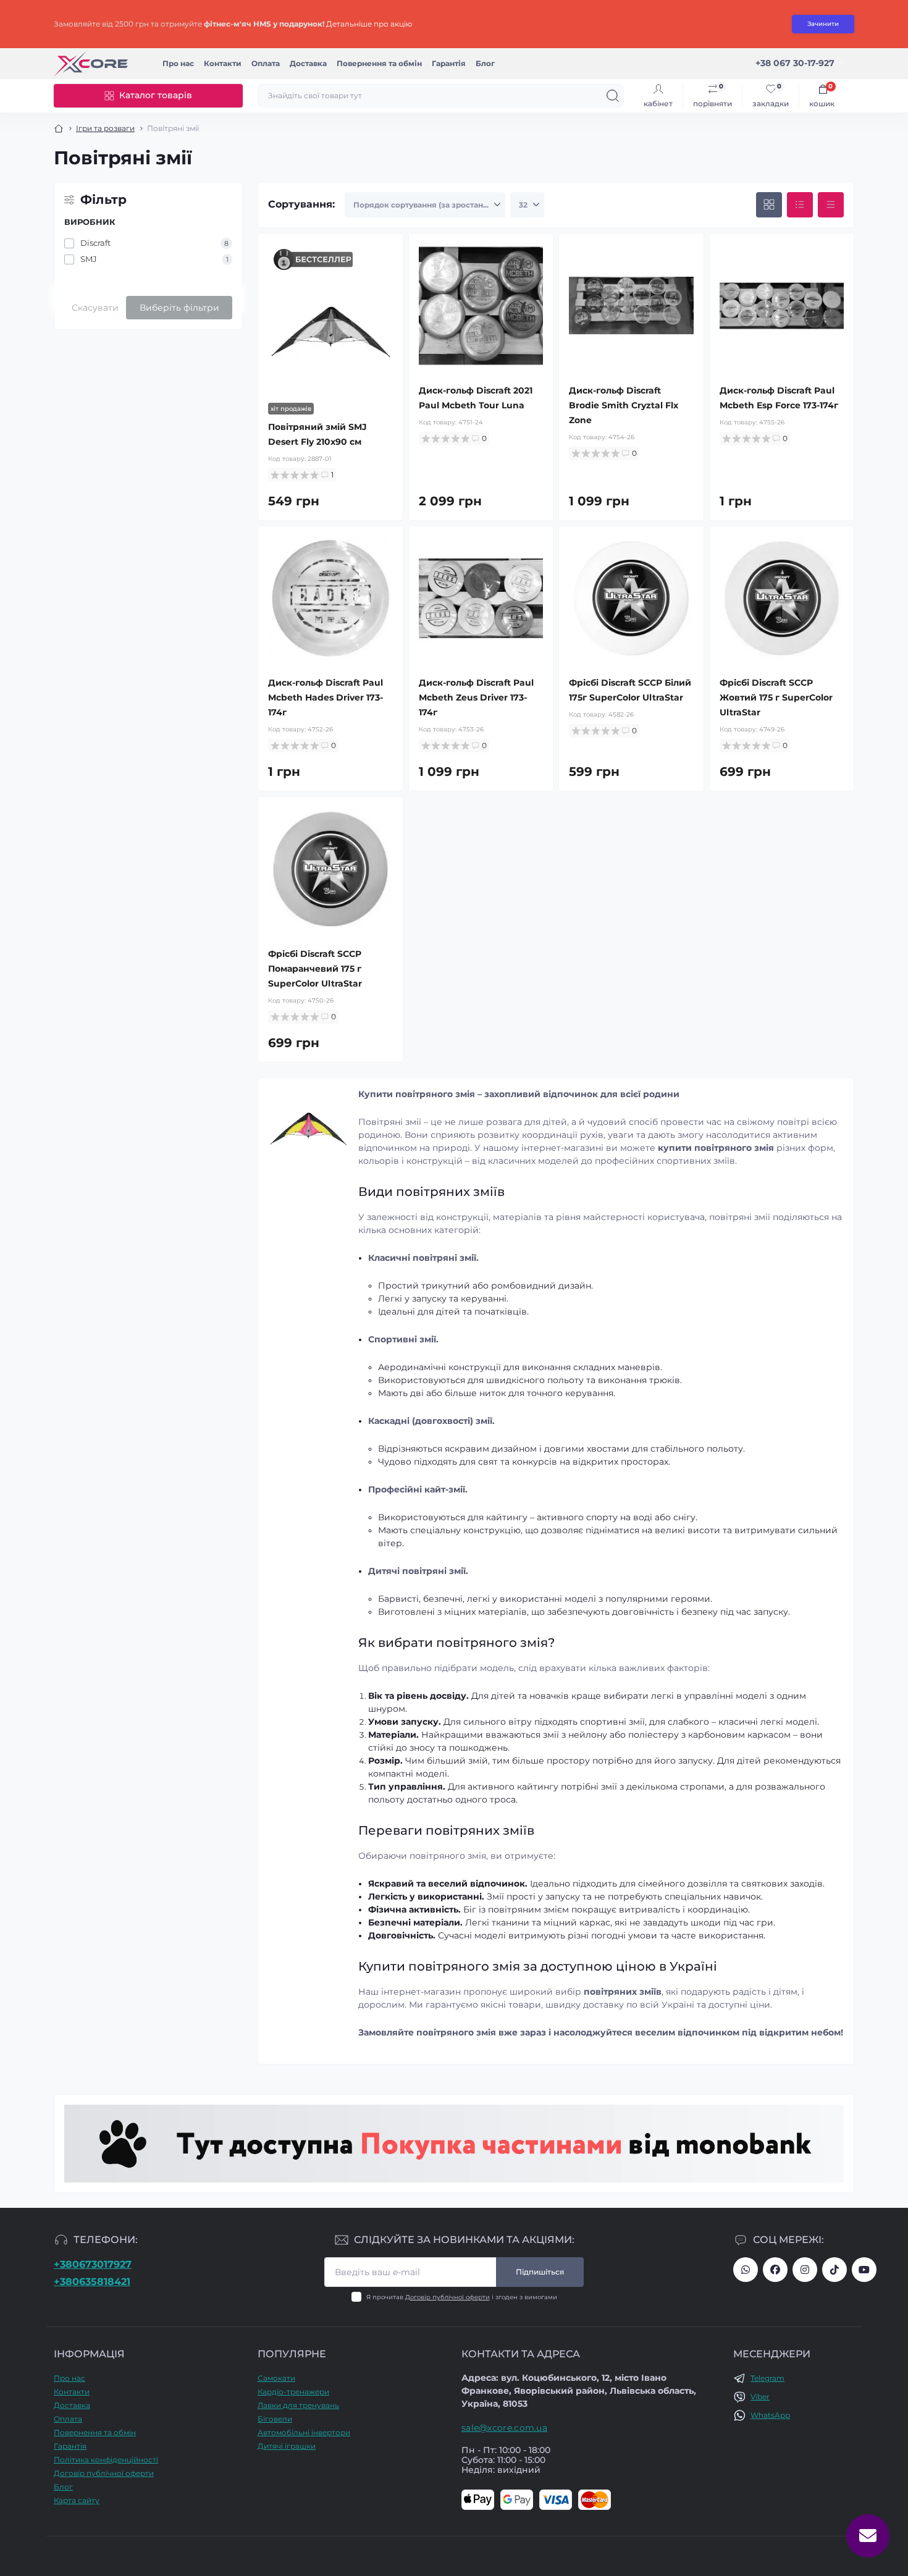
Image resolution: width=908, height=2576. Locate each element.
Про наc (178, 63)
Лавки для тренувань (298, 2405)
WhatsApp (770, 2415)
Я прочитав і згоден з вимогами (462, 2297)
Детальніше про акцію (369, 24)
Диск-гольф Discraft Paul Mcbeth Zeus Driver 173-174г (476, 697)
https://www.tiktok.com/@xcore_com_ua (834, 2270)
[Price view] (831, 205)
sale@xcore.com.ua (504, 2428)
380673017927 (746, 2270)
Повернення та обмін (379, 63)
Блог (485, 63)
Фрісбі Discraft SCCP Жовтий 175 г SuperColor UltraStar (776, 697)
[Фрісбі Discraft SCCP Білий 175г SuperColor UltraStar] (631, 599)
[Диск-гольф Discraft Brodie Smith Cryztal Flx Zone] (631, 306)
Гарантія (449, 63)
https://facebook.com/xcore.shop (775, 2270)
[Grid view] (769, 205)
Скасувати (95, 308)
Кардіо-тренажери (293, 2392)
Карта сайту (77, 2500)
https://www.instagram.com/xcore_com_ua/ (805, 2270)
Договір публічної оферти (448, 2297)
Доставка (308, 63)
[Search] (613, 96)
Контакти (223, 63)
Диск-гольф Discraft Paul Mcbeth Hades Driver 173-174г (326, 697)
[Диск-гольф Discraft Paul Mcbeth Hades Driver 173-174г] (330, 599)
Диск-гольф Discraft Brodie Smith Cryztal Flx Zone (624, 405)
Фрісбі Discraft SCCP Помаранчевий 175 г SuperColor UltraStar (315, 969)
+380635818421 (92, 2282)
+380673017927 (93, 2264)
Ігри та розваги (105, 128)
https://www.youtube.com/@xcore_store (864, 2270)
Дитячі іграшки (287, 2446)
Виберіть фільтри (179, 308)
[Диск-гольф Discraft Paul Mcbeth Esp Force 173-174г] (782, 306)
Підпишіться (540, 2272)
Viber (760, 2397)
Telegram (767, 2378)
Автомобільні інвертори (304, 2432)
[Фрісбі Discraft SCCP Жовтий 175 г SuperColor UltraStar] (782, 599)
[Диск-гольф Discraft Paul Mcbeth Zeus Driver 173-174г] (481, 599)
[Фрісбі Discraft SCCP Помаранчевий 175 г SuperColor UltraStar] (330, 869)
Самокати (276, 2378)
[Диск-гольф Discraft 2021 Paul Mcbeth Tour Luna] (481, 306)
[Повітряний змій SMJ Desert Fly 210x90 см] (330, 330)
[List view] (800, 205)
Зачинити (823, 24)
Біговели (275, 2419)
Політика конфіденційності (106, 2460)
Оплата (266, 63)
